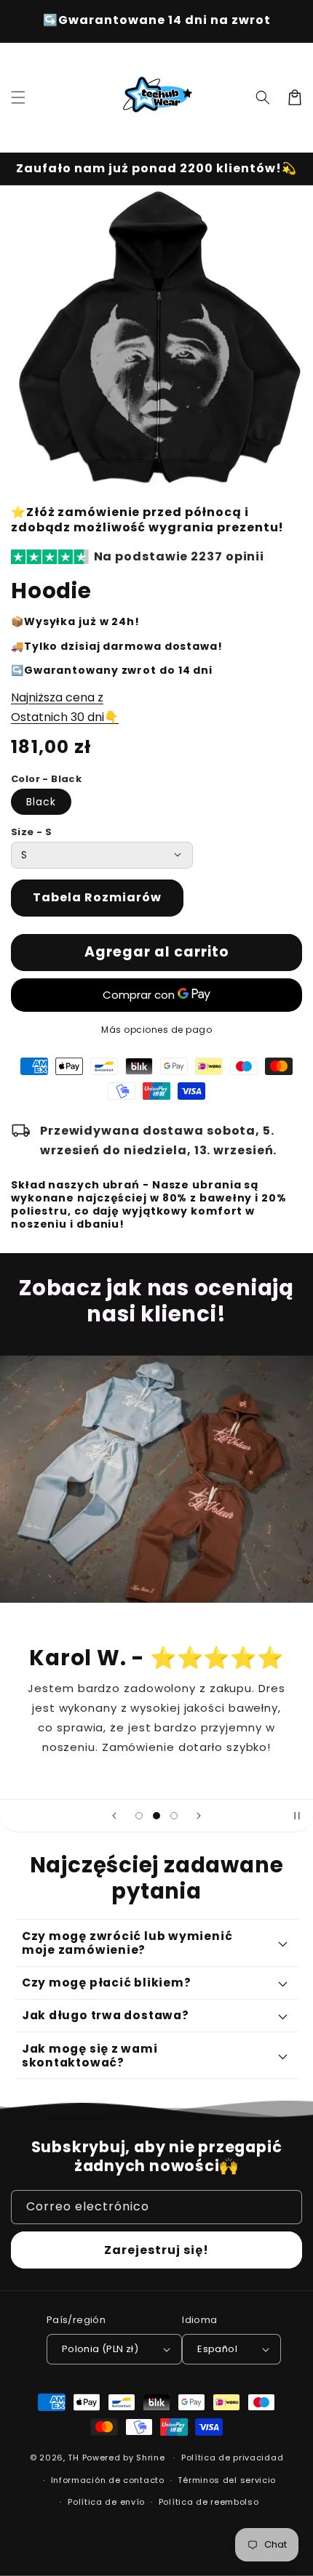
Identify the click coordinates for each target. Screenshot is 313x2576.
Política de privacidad (232, 2458)
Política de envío (106, 2502)
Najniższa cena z (57, 697)
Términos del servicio (227, 2480)
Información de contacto (108, 2480)
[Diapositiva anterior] (114, 1816)
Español (217, 2349)
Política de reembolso (209, 2502)
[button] (18, 97)
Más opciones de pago (156, 1030)
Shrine (150, 2458)
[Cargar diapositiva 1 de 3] (139, 1816)
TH (73, 2458)
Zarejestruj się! (156, 2250)
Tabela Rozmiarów (97, 897)
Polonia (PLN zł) (100, 2349)
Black (41, 802)
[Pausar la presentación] (297, 1816)
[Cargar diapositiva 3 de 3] (174, 1816)
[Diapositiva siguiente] (199, 1816)
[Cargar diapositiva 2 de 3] (156, 1816)
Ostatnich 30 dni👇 (65, 717)
